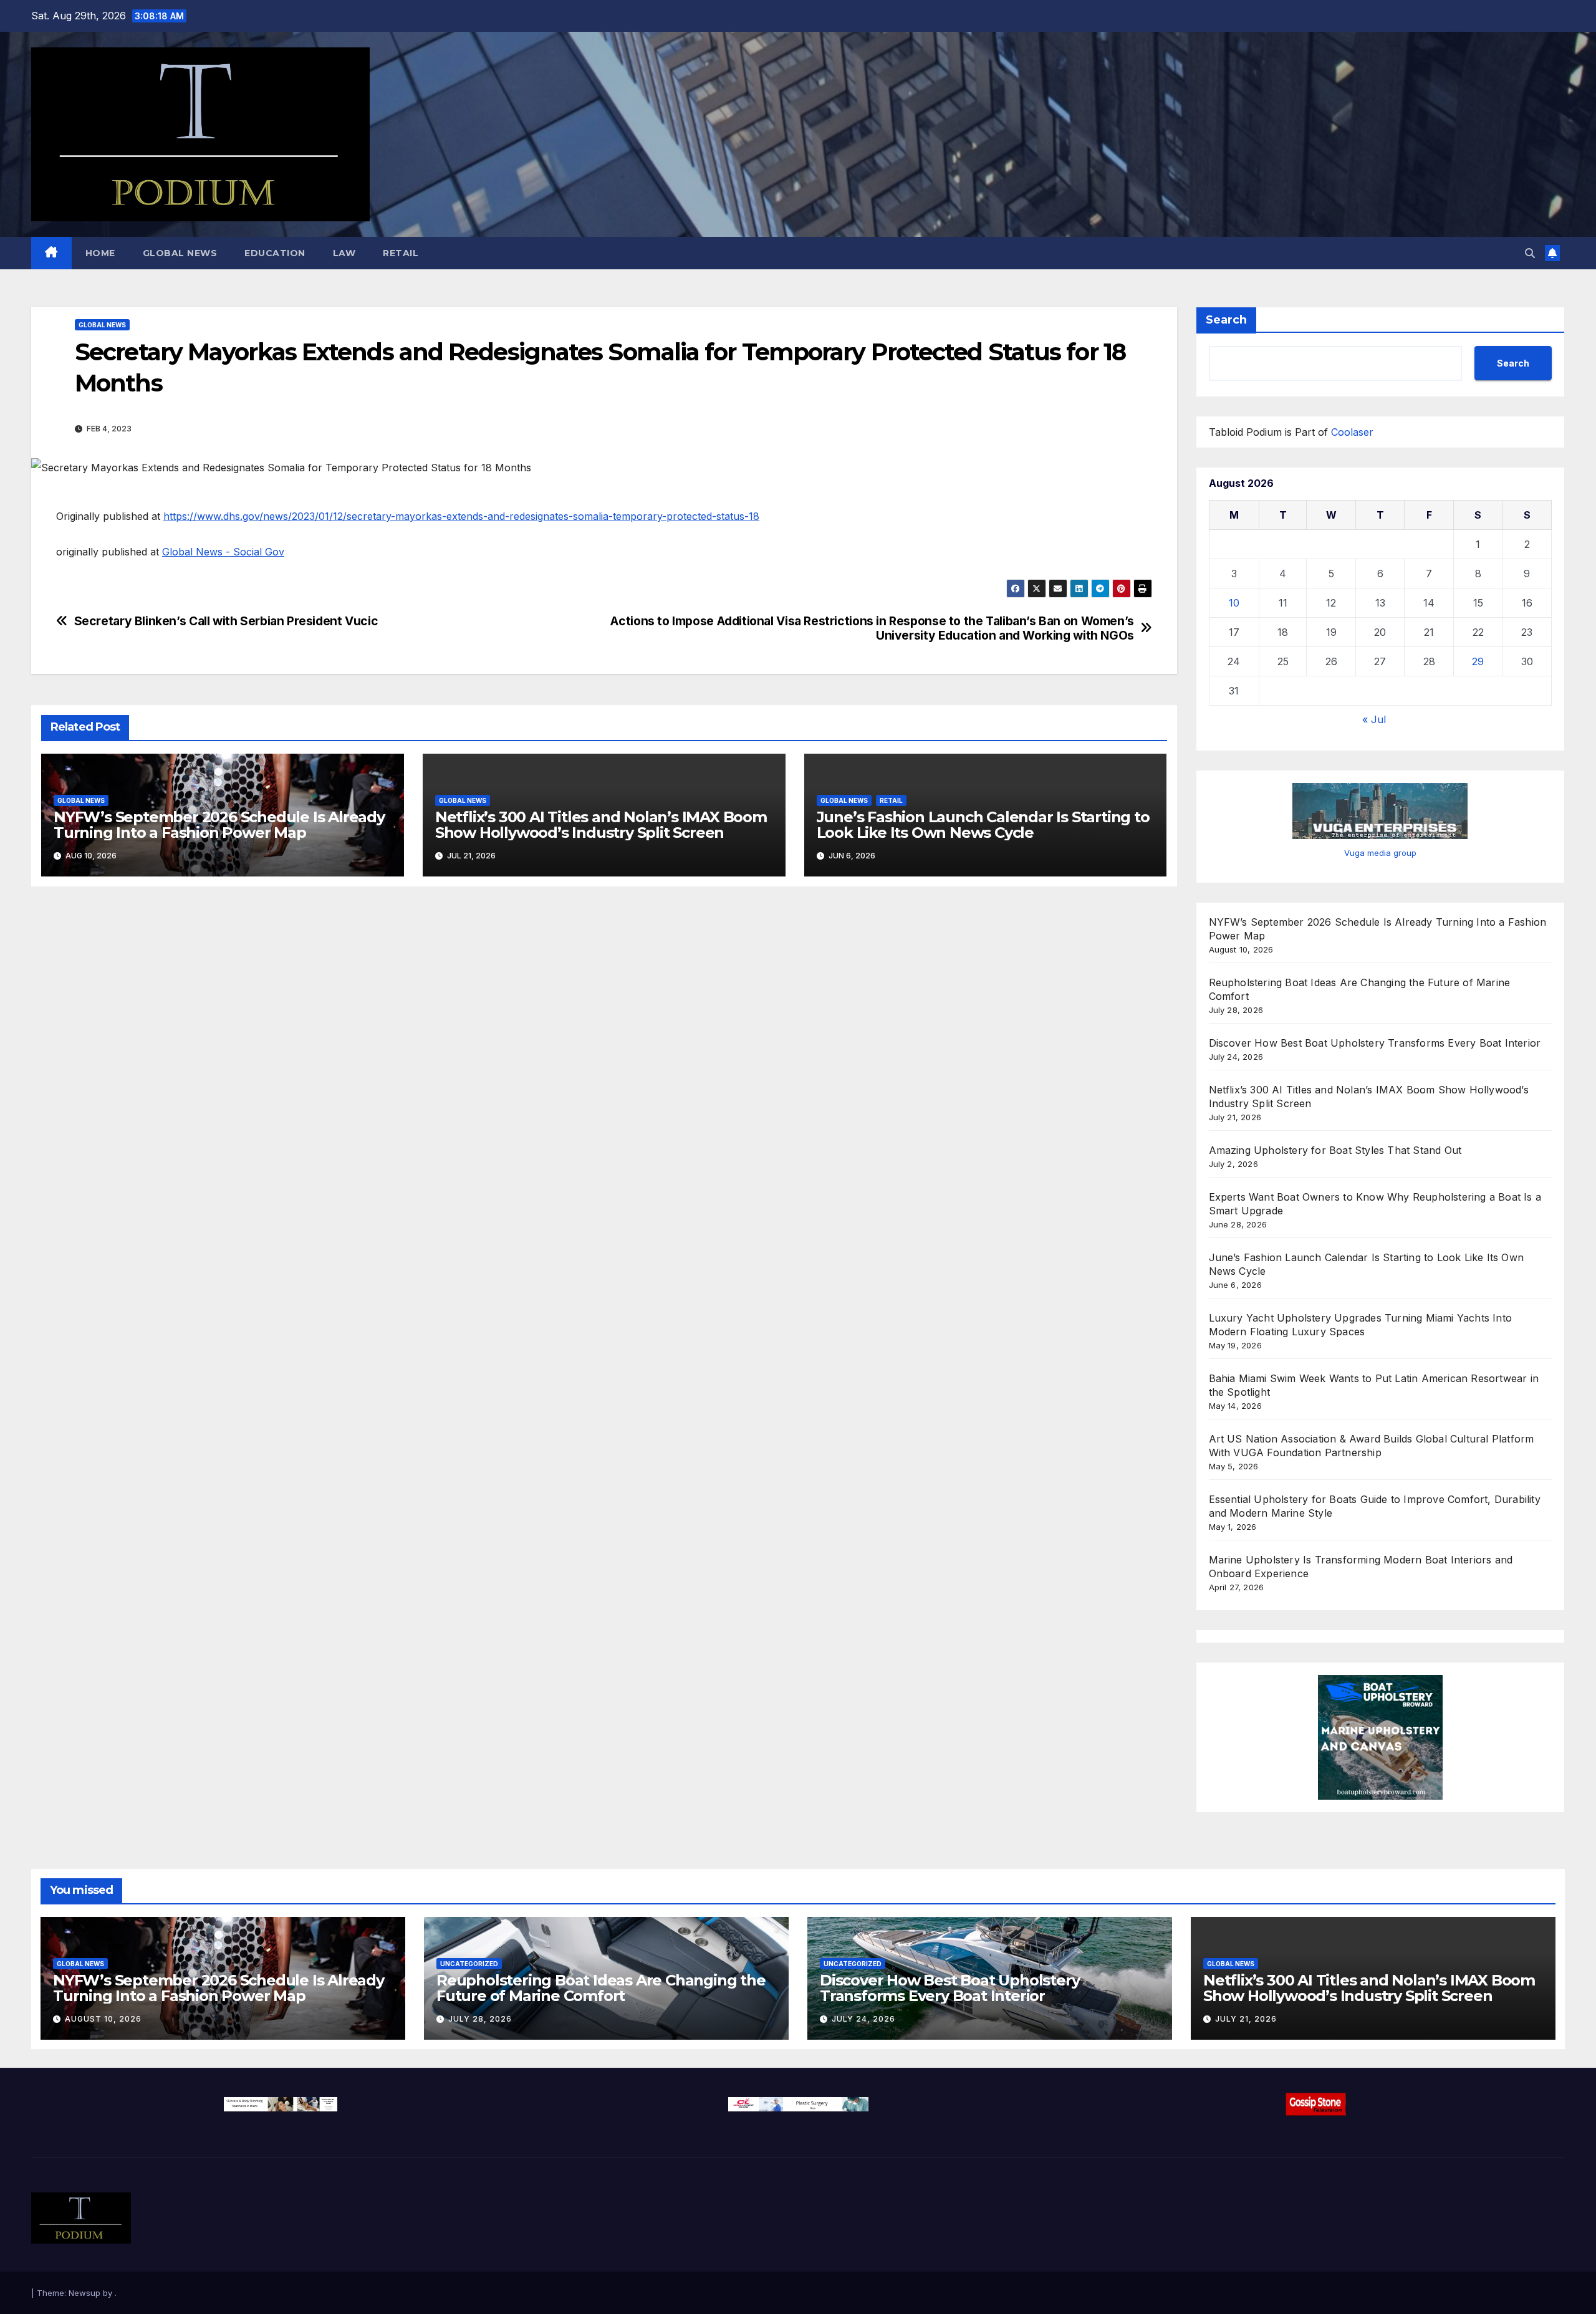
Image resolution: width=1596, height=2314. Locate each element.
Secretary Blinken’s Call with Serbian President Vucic (226, 621)
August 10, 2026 (103, 2019)
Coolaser (1352, 432)
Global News (180, 253)
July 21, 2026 (1246, 2019)
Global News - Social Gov (223, 552)
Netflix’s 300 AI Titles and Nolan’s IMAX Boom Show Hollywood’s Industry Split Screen (601, 825)
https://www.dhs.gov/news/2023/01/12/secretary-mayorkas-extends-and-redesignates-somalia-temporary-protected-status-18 (461, 516)
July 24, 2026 (863, 2019)
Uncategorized (469, 1964)
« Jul (1374, 719)
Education (275, 253)
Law (344, 253)
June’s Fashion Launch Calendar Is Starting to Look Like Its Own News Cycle (983, 825)
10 (1234, 603)
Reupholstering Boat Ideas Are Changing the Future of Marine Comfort (601, 1988)
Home (100, 253)
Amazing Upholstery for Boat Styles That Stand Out (1335, 1150)
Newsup (84, 2293)
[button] (1530, 253)
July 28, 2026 (480, 2019)
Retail (401, 253)
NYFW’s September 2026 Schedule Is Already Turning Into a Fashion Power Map (219, 825)
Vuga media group (1380, 853)
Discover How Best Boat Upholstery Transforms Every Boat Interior (1375, 1043)
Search (1226, 320)
